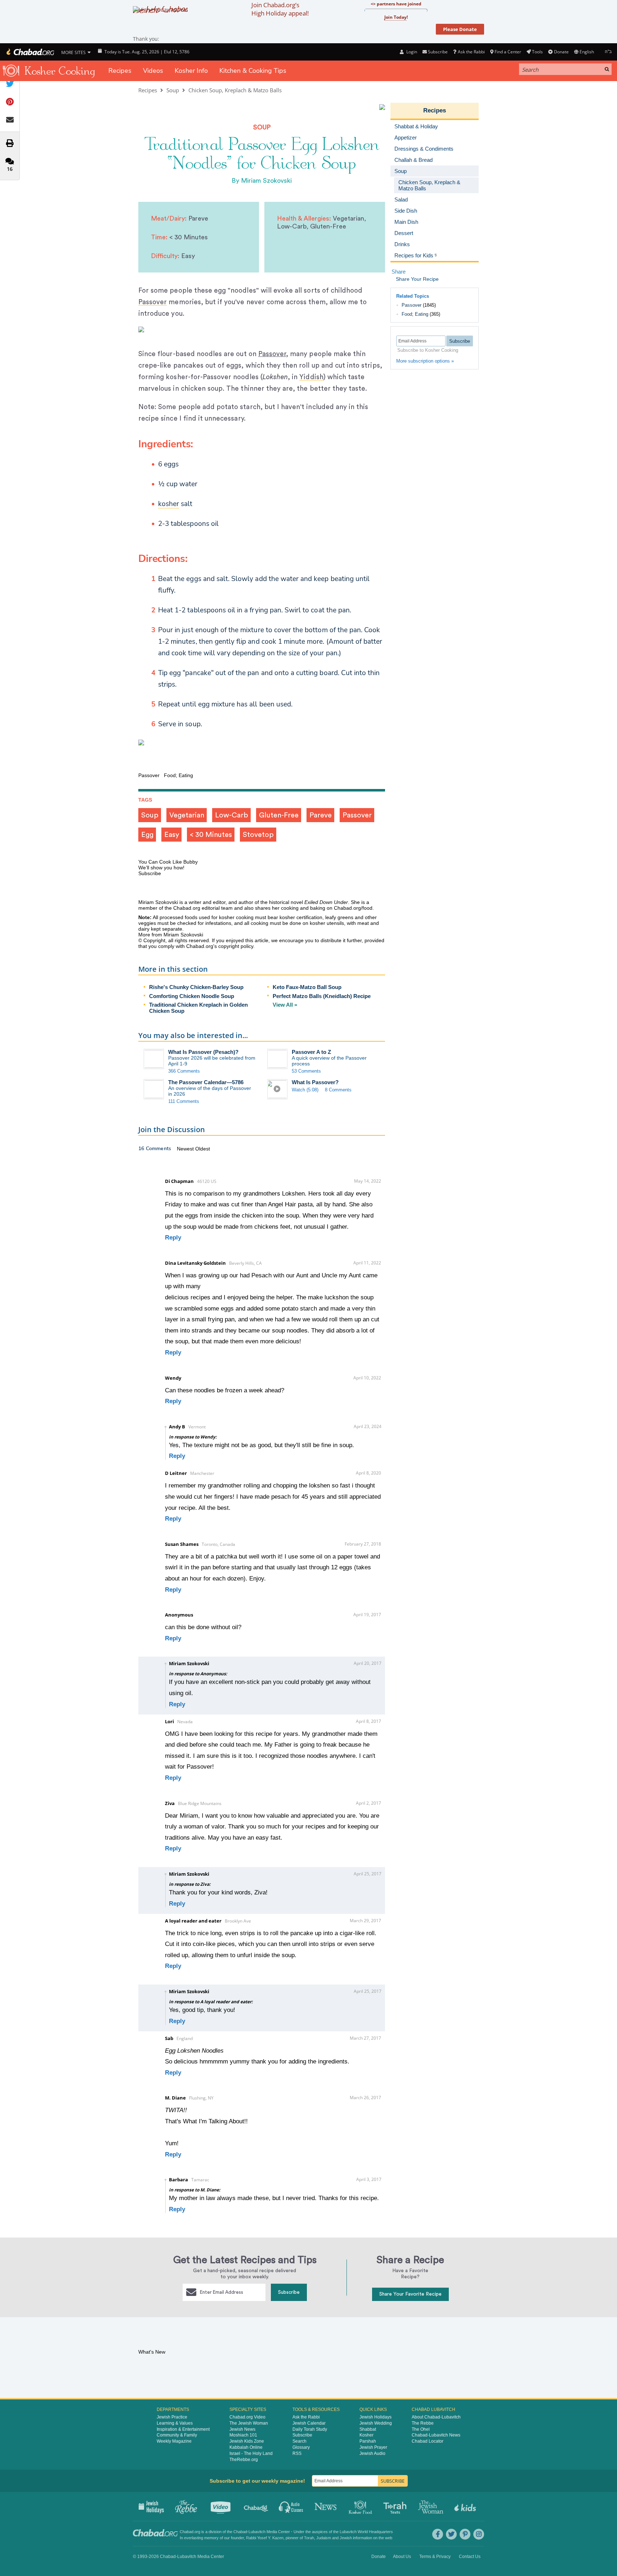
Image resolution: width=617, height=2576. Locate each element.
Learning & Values (175, 2423)
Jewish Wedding (376, 2423)
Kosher (366, 2435)
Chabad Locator (428, 2441)
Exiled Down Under (326, 902)
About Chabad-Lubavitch (436, 2417)
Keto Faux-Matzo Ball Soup (307, 987)
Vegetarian (187, 815)
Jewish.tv (221, 2506)
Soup (173, 90)
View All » (285, 1005)
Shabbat (368, 2429)
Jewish (346, 2538)
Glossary (301, 2447)
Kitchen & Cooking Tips (253, 71)
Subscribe (289, 2292)
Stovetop (258, 835)
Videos (153, 71)
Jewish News (242, 2429)
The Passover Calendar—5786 (206, 1082)
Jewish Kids (466, 2506)
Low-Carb (232, 815)
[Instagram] (479, 2534)
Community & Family (177, 2435)
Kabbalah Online (246, 2447)
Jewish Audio (372, 2453)
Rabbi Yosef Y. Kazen (265, 2538)
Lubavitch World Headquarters (366, 2532)
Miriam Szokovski (266, 181)
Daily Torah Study (310, 2429)
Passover (272, 354)
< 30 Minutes (211, 835)
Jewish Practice (172, 2417)
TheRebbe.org (244, 2460)
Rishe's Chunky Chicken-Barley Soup (196, 987)
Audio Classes (291, 2506)
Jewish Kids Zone (247, 2441)
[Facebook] (438, 2534)
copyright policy (236, 946)
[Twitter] (451, 2534)
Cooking (361, 2506)
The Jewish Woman (249, 2423)
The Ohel (421, 2429)
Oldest (203, 1149)
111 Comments (184, 1101)
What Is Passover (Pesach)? (203, 1052)
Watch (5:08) (305, 1090)
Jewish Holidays (375, 2417)
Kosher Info (191, 71)
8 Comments (338, 1090)
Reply (173, 1238)
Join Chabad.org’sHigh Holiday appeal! (280, 9)
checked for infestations (204, 923)
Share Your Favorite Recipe (410, 2294)
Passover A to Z (311, 1052)
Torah (309, 2538)
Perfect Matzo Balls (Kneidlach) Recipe (322, 996)
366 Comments (184, 1071)
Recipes (120, 71)
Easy (172, 835)
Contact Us (470, 2557)
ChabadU (256, 2506)
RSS (297, 2453)
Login (411, 52)
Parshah (368, 2441)
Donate (561, 52)
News (326, 2506)
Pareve (321, 815)
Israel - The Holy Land (251, 2453)
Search (299, 2441)
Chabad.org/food (353, 908)
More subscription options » (425, 361)
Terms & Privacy (435, 2557)
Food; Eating (415, 314)
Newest (186, 1149)
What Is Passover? (315, 1082)
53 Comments (306, 1071)
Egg (147, 835)
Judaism (324, 2538)
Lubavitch (257, 2532)
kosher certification (301, 917)
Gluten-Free (279, 815)
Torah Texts (396, 2506)
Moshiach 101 (243, 2435)
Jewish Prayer (373, 2447)
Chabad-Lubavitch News (436, 2435)
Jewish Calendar (309, 2423)
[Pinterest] (465, 2534)
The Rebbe (423, 2423)
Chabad (240, 2532)
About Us (402, 2557)
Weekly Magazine (174, 2441)
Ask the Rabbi (471, 52)
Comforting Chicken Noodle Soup (192, 996)
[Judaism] (30, 52)
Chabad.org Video (247, 2417)
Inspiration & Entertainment (183, 2429)
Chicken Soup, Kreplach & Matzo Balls (235, 90)
